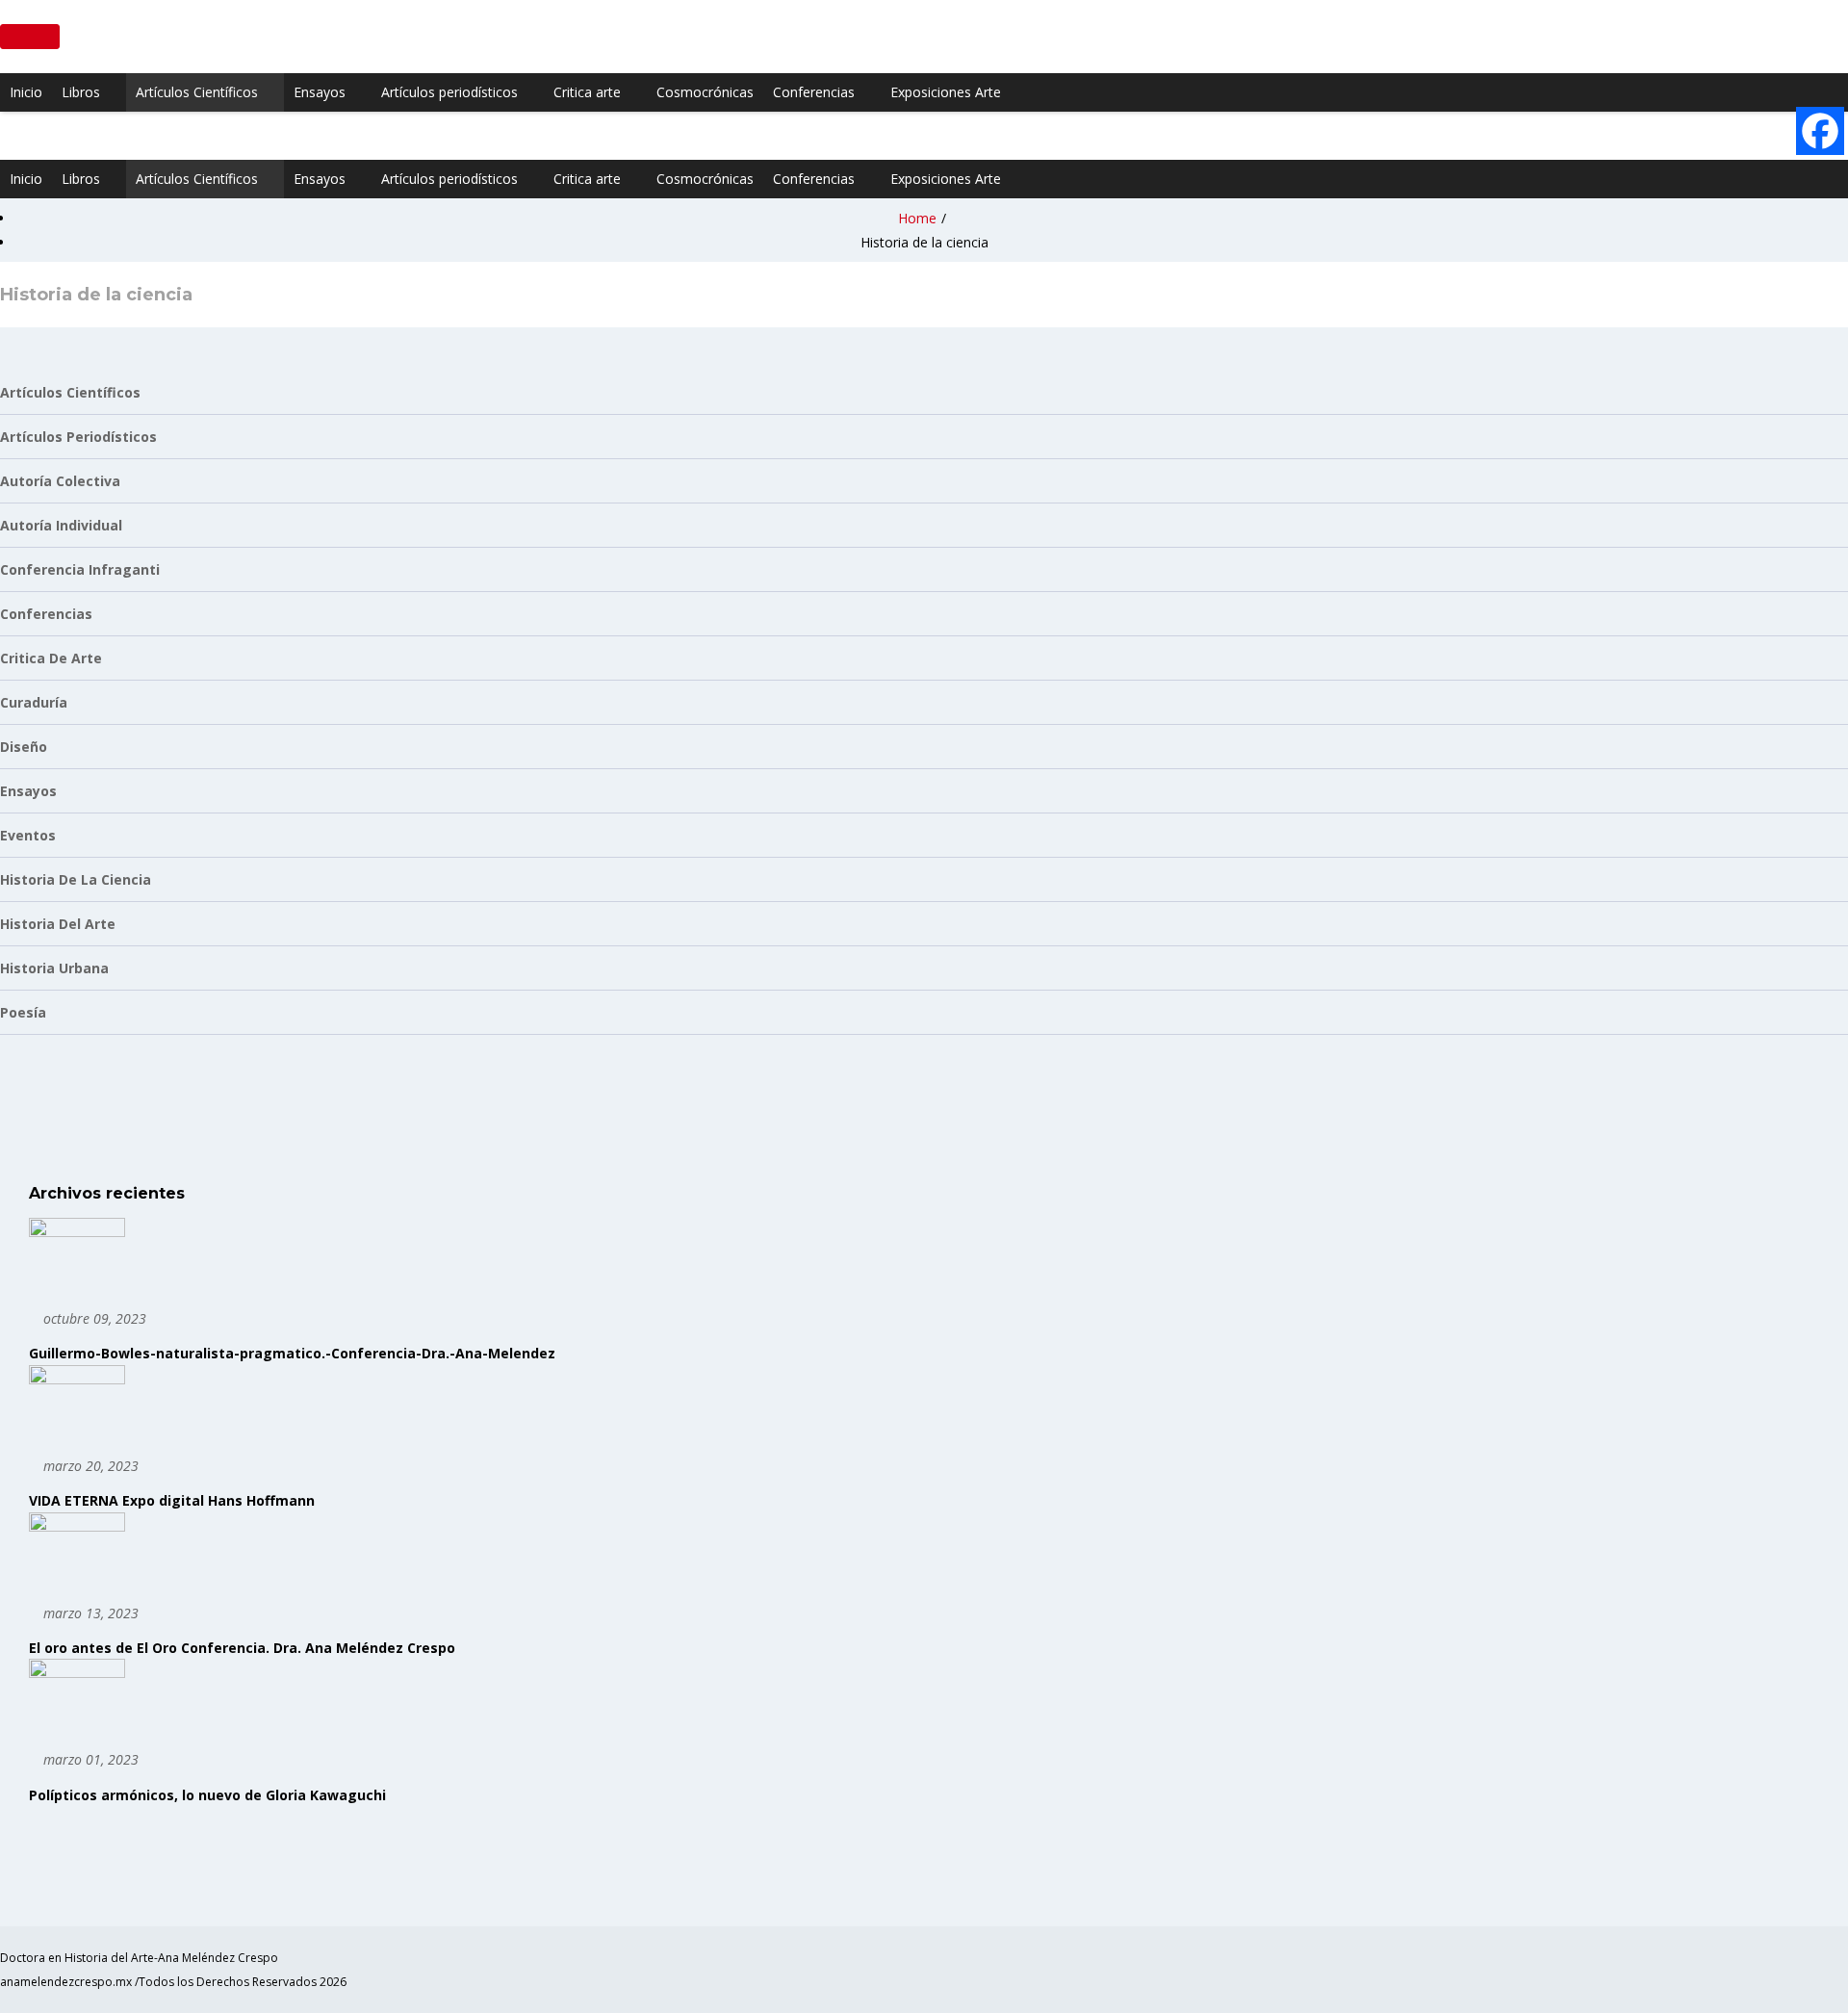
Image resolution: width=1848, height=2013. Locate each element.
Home (917, 218)
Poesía (23, 1012)
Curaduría (34, 702)
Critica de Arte (51, 658)
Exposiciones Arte (946, 92)
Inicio (26, 92)
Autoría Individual (61, 525)
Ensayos (320, 92)
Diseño (24, 747)
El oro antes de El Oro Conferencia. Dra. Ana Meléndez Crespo (242, 1648)
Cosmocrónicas (705, 92)
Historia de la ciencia (76, 879)
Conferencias (814, 92)
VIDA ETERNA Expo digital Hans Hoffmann (172, 1500)
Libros (81, 92)
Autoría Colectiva (60, 481)
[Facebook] (1820, 131)
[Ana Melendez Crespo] (7, 136)
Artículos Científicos (197, 92)
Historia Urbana (54, 968)
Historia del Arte (58, 924)
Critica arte (587, 92)
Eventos (28, 835)
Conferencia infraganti (80, 569)
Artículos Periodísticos (78, 437)
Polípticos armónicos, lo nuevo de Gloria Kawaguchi (207, 1795)
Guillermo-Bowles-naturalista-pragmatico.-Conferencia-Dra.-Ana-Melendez (292, 1353)
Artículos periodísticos (449, 92)
